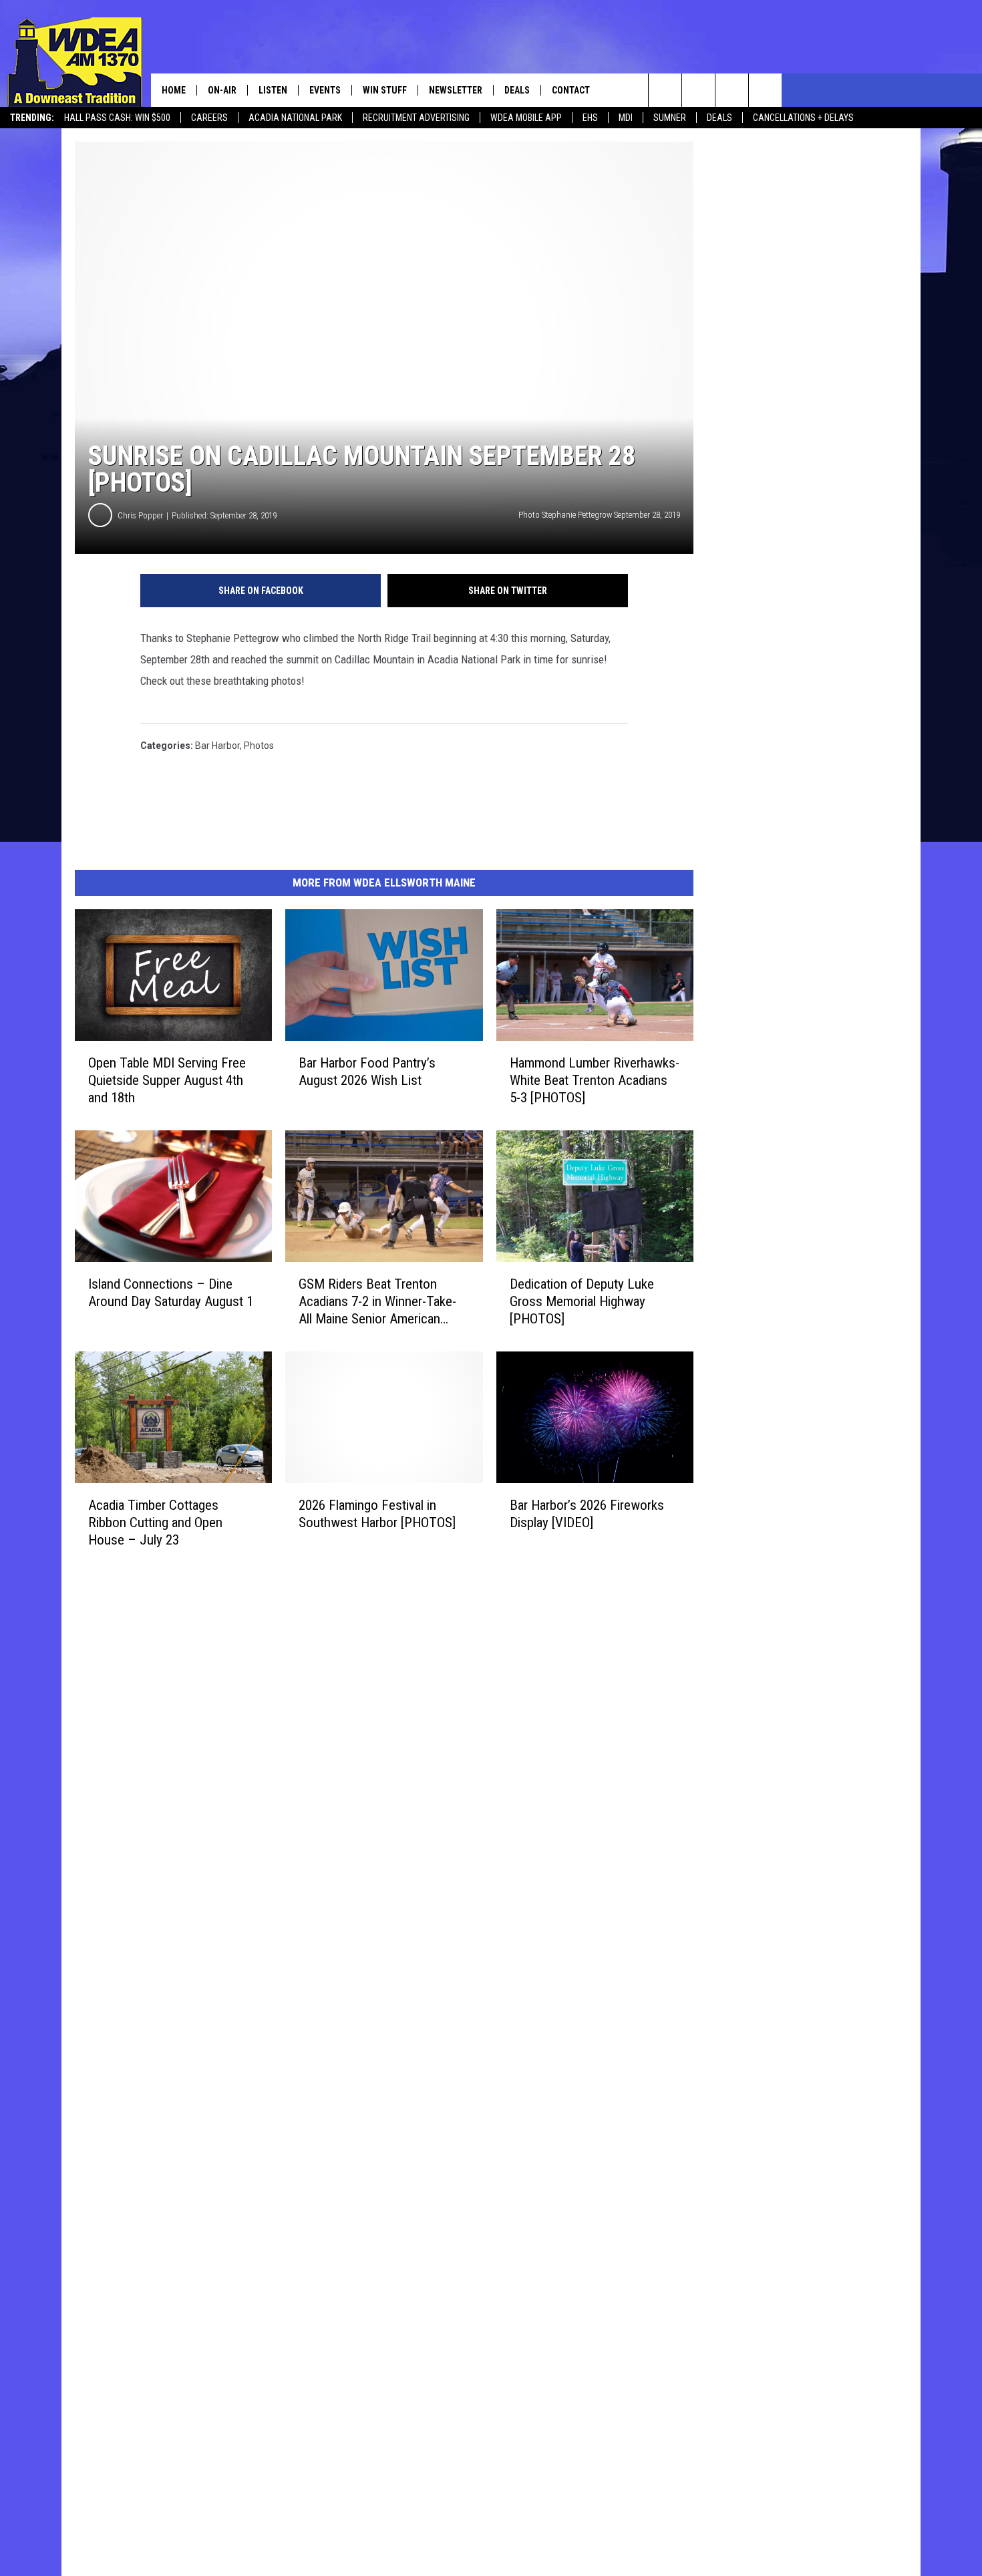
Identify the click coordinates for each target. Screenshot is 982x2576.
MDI (626, 118)
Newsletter (456, 90)
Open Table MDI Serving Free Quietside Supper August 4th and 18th (167, 1080)
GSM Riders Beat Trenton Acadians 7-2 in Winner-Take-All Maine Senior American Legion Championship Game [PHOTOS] (377, 1302)
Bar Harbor (217, 746)
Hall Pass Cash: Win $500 (117, 118)
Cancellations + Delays (803, 118)
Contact (571, 90)
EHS (590, 118)
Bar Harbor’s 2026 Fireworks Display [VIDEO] (587, 1514)
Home (174, 90)
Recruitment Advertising (416, 118)
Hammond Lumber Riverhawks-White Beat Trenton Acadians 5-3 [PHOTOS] (595, 1080)
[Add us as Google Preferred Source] (698, 90)
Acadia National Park (295, 118)
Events (325, 90)
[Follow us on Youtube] (765, 90)
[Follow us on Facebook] (732, 90)
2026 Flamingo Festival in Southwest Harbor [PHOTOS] (377, 1514)
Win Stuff (385, 90)
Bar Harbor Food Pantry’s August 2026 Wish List (367, 1072)
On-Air (222, 90)
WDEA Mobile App (526, 118)
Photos (259, 746)
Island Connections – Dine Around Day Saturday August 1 (171, 1293)
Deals (719, 118)
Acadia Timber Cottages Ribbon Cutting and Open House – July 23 (155, 1522)
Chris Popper (140, 515)
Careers (209, 118)
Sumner (670, 118)
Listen (273, 90)
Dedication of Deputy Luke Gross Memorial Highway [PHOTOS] (582, 1301)
